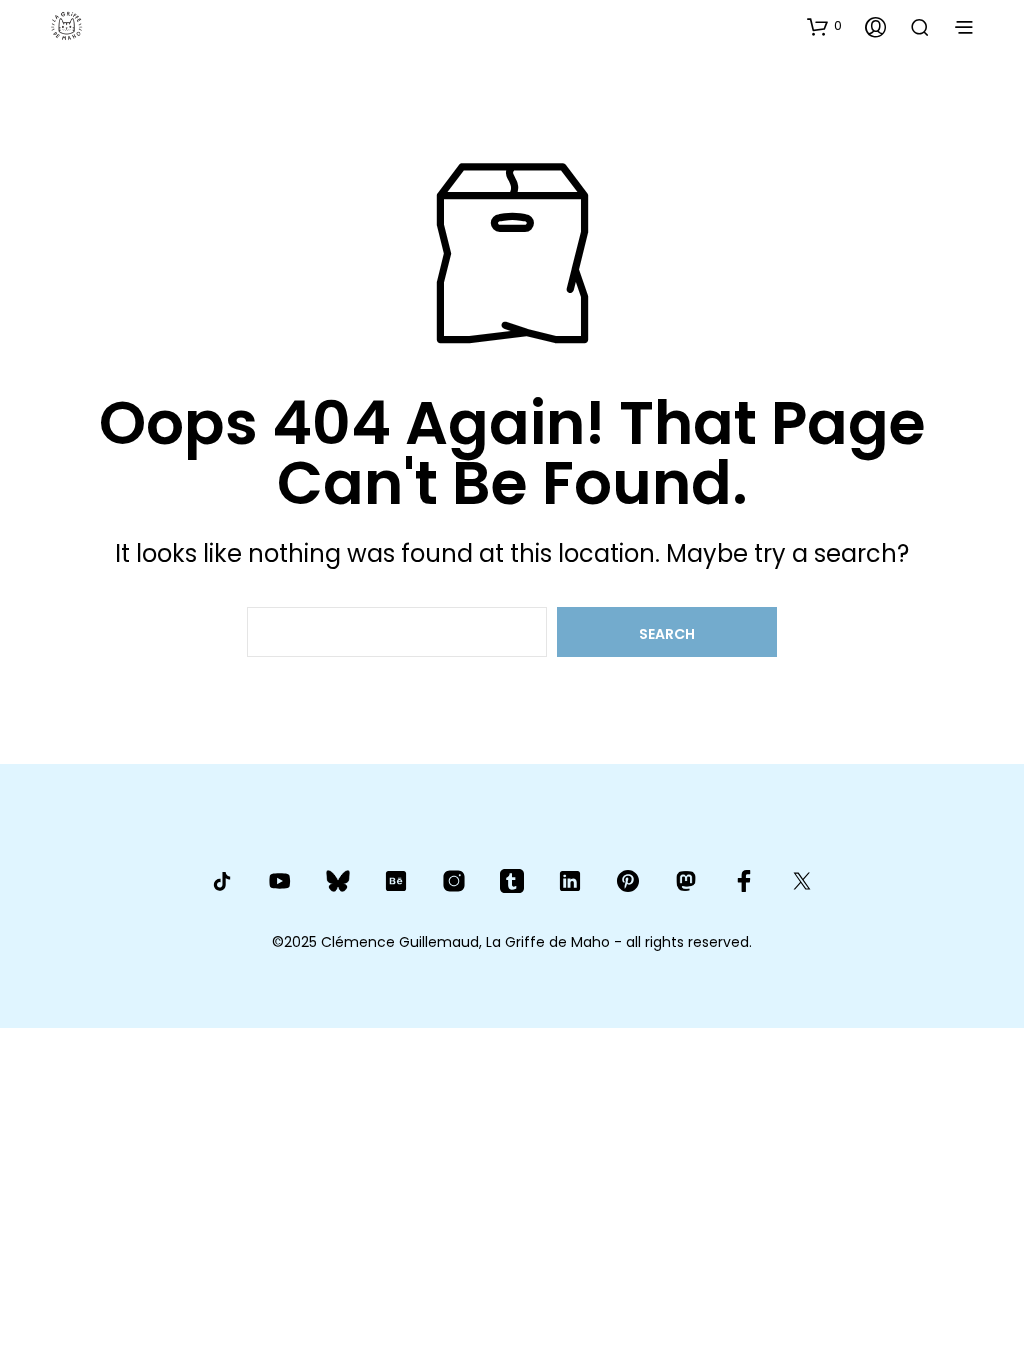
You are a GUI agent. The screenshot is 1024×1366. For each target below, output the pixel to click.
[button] (824, 26)
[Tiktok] (222, 881)
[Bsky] (338, 880)
